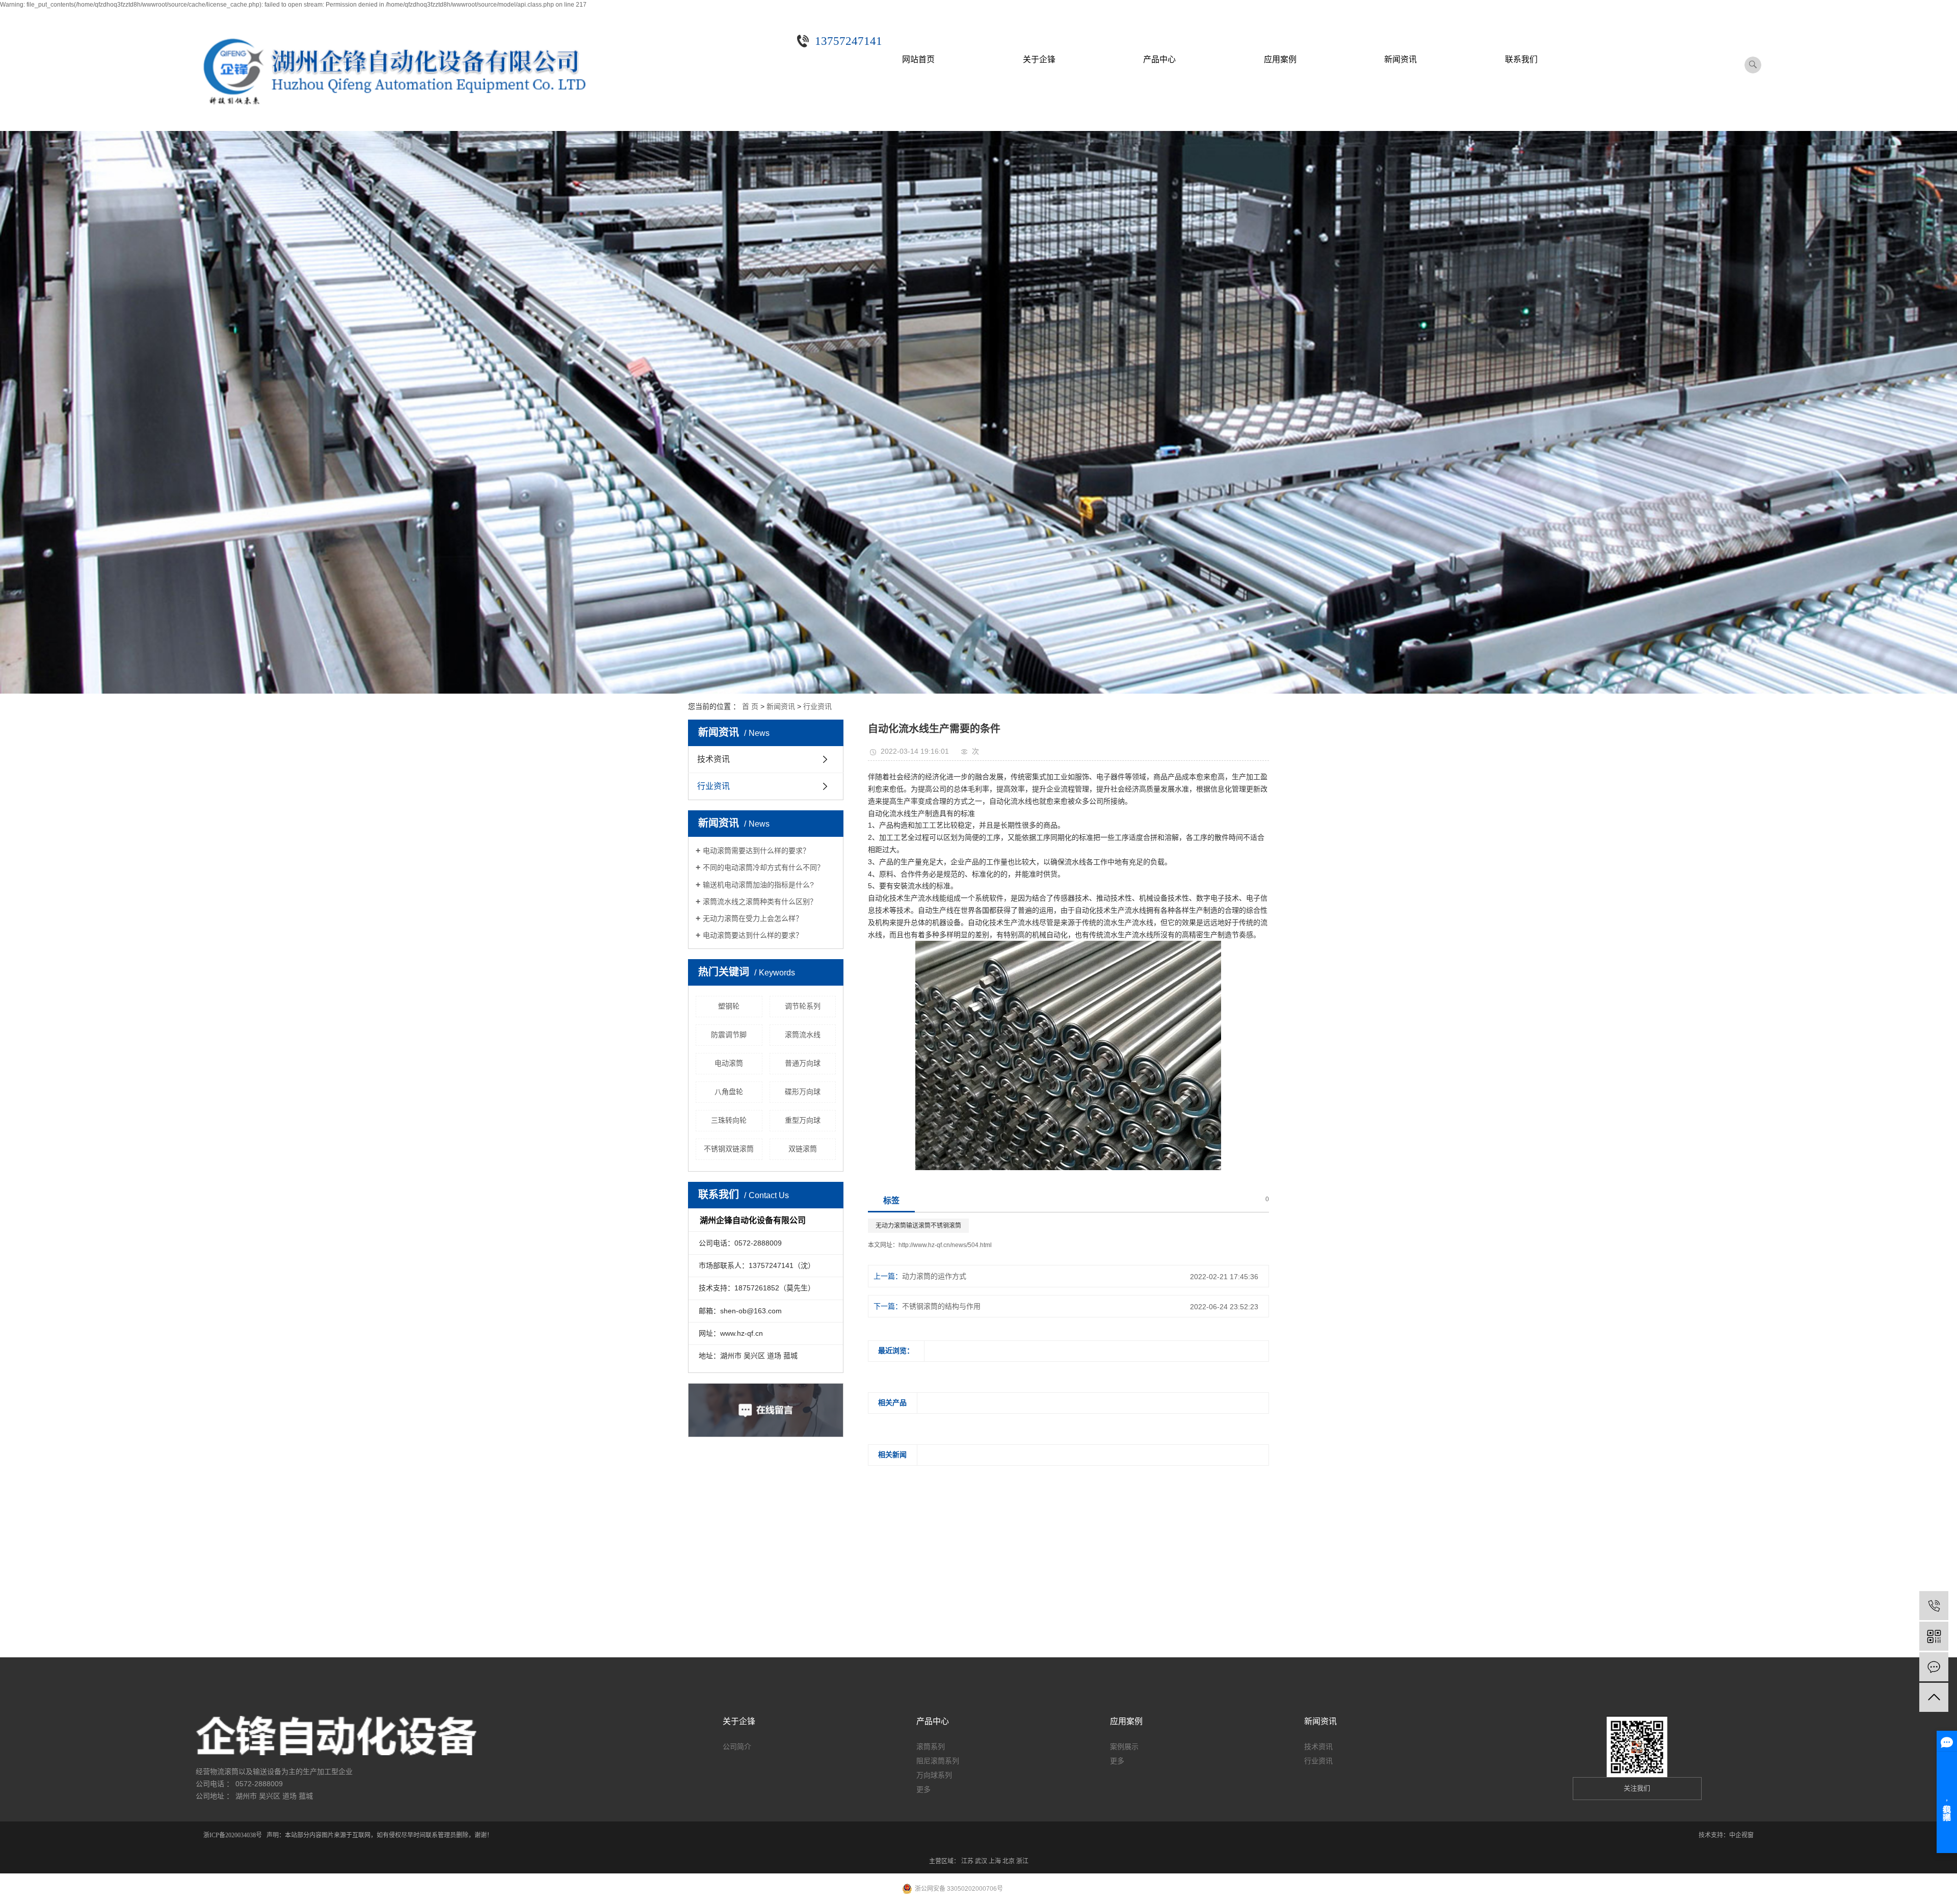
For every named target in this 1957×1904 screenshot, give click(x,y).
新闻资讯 (1400, 59)
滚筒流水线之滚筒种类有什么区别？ (760, 902)
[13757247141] (1934, 1606)
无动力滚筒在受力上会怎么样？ (753, 918)
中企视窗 (1741, 1835)
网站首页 (918, 59)
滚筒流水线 (803, 1035)
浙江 (1022, 1861)
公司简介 (737, 1747)
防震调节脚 (729, 1035)
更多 (923, 1789)
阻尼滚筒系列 (938, 1761)
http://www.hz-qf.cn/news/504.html (945, 1245)
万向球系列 (934, 1775)
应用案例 (1280, 59)
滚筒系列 (931, 1747)
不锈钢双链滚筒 (729, 1149)
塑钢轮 (729, 1006)
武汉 (981, 1861)
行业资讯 (817, 706)
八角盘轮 (729, 1092)
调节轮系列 (803, 1006)
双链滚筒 (803, 1149)
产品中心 (1159, 59)
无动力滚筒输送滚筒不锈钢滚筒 (918, 1226)
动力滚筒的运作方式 (934, 1276)
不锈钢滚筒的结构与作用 (941, 1306)
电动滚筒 (729, 1063)
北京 (1009, 1861)
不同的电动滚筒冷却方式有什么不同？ (763, 867)
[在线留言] (1934, 1667)
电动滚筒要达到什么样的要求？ (753, 935)
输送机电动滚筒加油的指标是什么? (758, 885)
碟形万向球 (803, 1092)
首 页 (750, 706)
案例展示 (1124, 1747)
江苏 (967, 1861)
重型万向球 (803, 1120)
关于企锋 (1039, 59)
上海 (995, 1861)
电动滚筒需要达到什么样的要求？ (756, 851)
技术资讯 (713, 759)
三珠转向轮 (729, 1120)
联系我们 (1521, 59)
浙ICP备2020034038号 (233, 1835)
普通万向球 (803, 1063)
